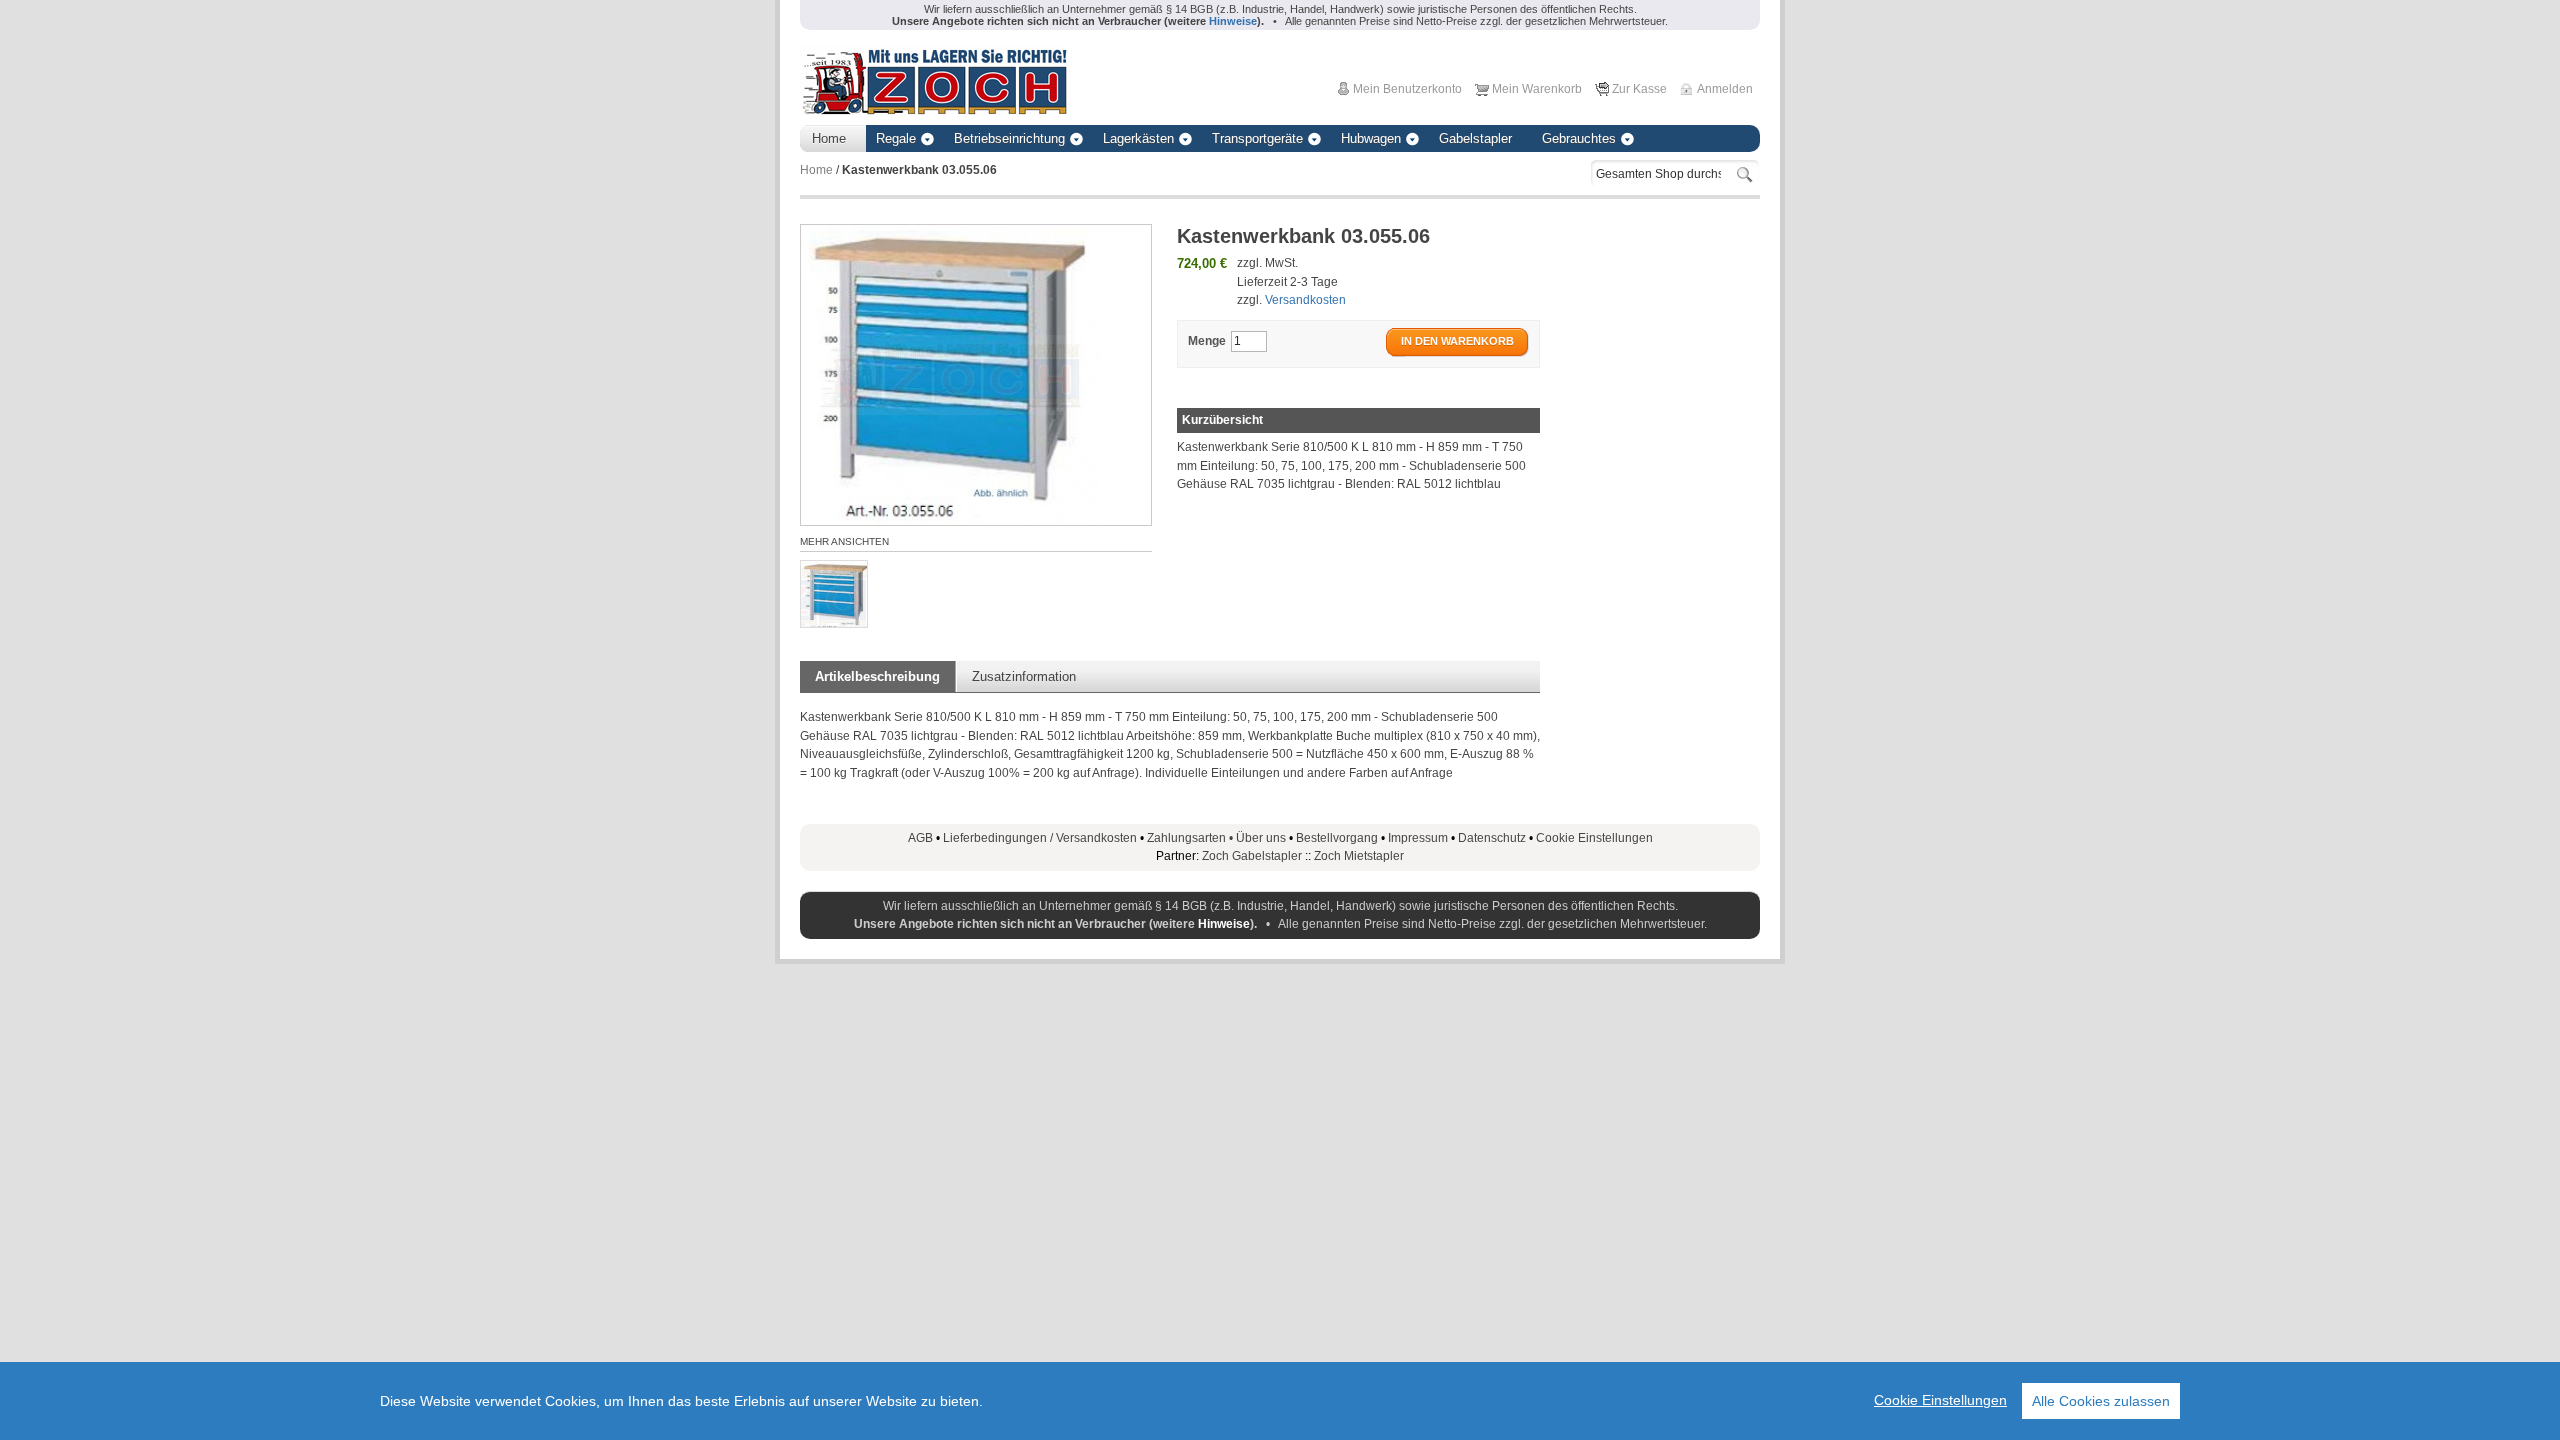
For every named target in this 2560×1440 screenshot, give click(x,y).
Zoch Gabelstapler (1252, 856)
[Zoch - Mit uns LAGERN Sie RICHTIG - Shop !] (934, 80)
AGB (920, 838)
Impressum (1418, 838)
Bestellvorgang (1337, 838)
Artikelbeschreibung (877, 676)
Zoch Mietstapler (1359, 856)
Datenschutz (1492, 838)
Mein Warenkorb (1537, 89)
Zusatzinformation (1024, 676)
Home (816, 170)
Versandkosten (1305, 300)
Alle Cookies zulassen (2101, 1401)
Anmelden (1725, 89)
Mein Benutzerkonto (1407, 89)
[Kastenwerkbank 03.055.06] (834, 594)
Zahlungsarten (1191, 838)
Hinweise (1224, 924)
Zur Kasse (1639, 89)
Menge (1207, 341)
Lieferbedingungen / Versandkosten (1040, 838)
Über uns (1261, 838)
